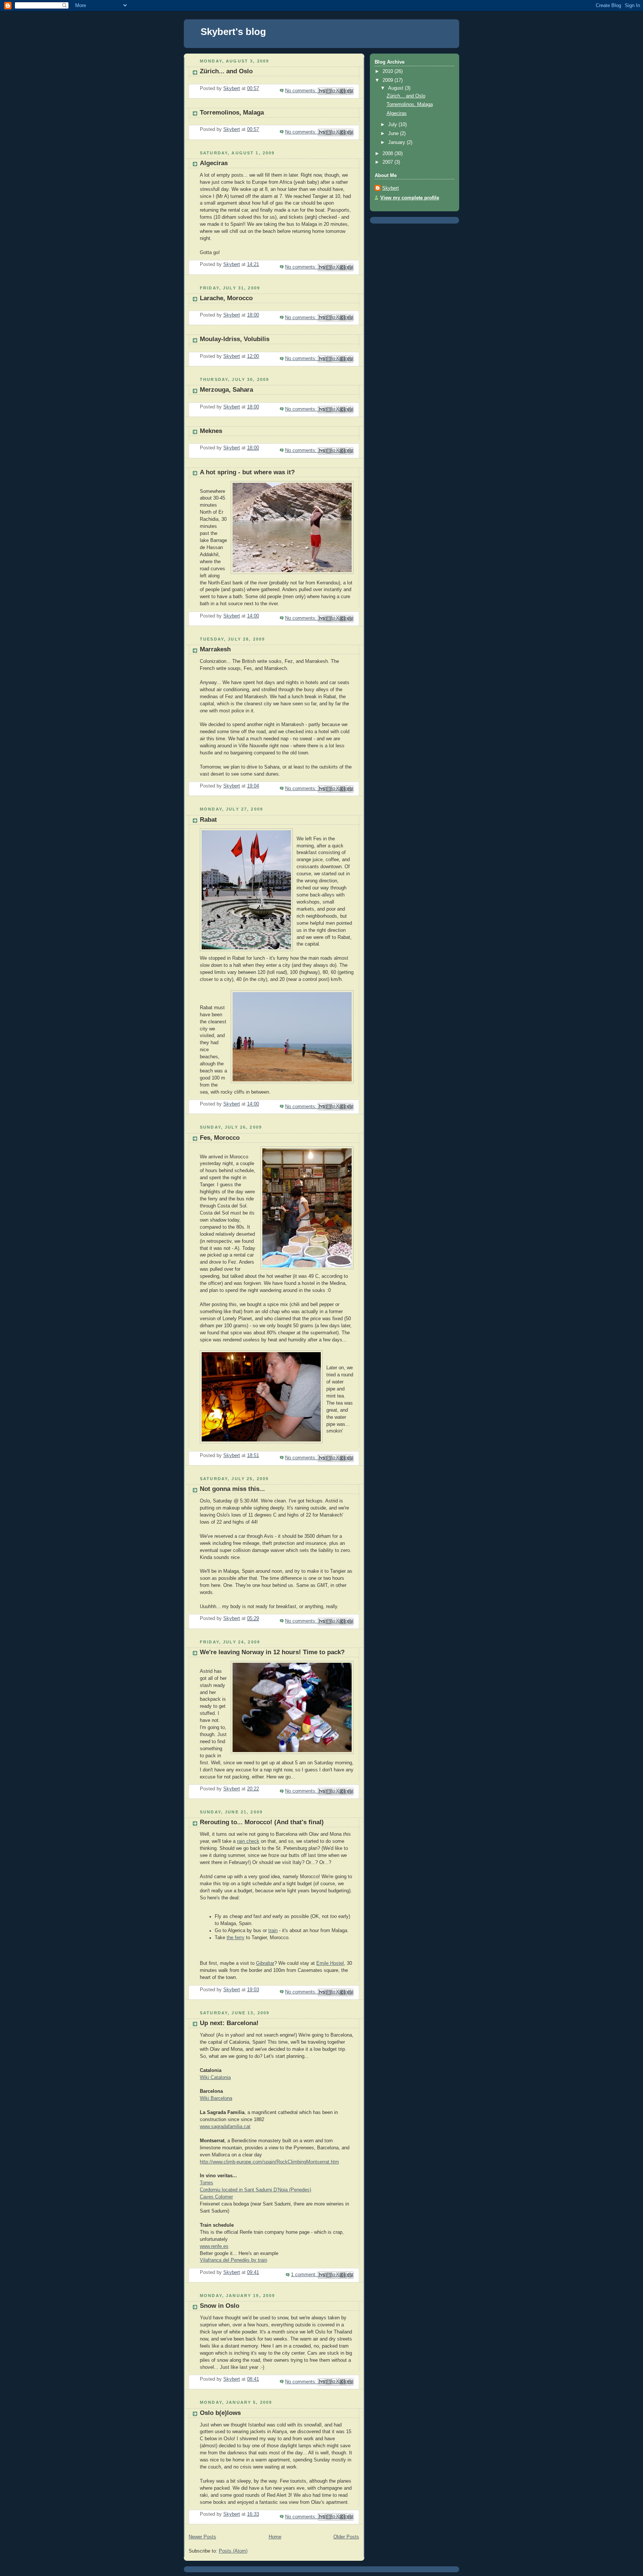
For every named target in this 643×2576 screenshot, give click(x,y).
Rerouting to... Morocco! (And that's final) (262, 1822)
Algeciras (214, 163)
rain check (248, 1841)
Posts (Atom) (233, 2551)
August (396, 88)
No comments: (302, 91)
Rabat (208, 820)
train (273, 1931)
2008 (388, 154)
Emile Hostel (330, 1963)
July (393, 125)
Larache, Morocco (226, 298)
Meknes (211, 431)
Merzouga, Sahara (226, 390)
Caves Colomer (216, 2197)
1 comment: (305, 2275)
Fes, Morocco (220, 1138)
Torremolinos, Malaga (232, 113)
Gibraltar (265, 1963)
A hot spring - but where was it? (247, 472)
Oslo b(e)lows (220, 2413)
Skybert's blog (233, 32)
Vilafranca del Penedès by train (233, 2260)
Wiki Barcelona (216, 2098)
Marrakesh (215, 649)
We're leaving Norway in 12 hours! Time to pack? (272, 1652)
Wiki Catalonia (215, 2078)
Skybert (391, 188)
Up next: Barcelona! (229, 2023)
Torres (207, 2183)
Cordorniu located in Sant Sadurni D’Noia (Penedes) (255, 2190)
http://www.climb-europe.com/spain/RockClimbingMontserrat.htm (269, 2162)
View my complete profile (410, 198)
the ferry (236, 1938)
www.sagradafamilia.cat (225, 2127)
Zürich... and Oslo (226, 71)
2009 (388, 80)
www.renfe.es (214, 2246)
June (394, 134)
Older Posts (346, 2537)
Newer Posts (202, 2537)
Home (275, 2537)
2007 (388, 162)
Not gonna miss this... (232, 1489)
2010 (388, 71)
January (397, 142)
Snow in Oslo (220, 2306)
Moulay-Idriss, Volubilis (235, 339)
